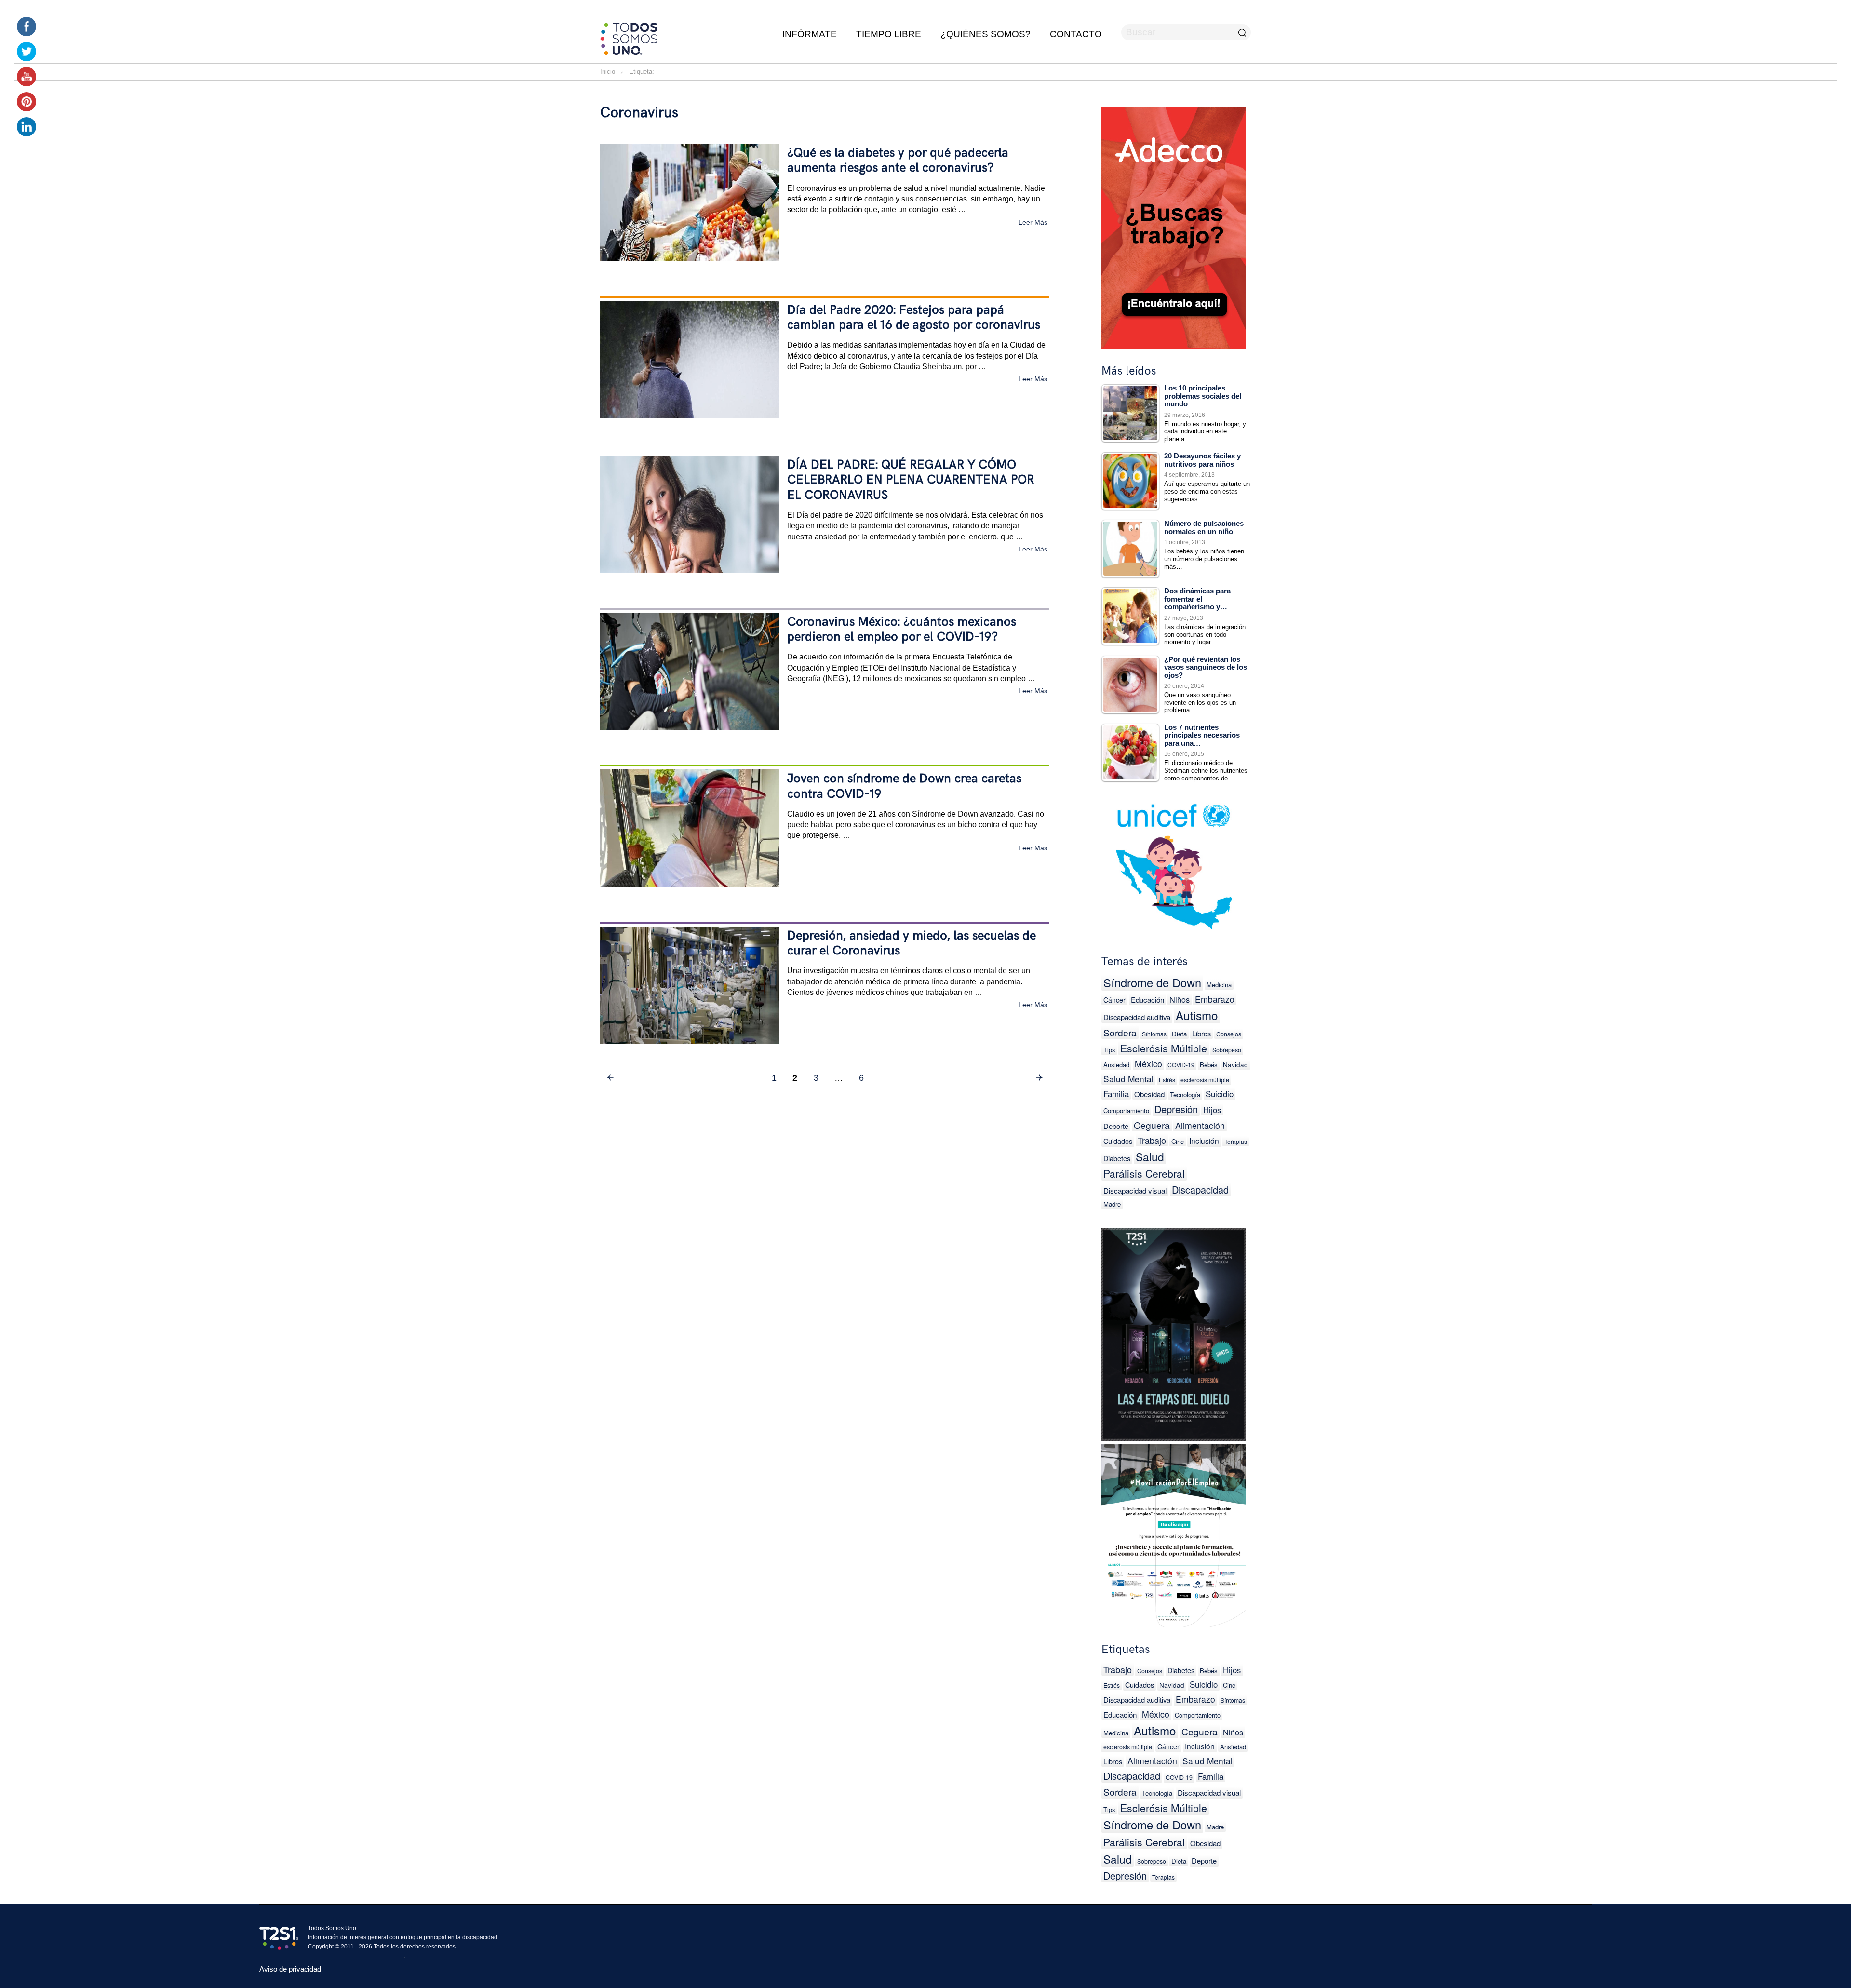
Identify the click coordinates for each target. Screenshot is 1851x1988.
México (1148, 1064)
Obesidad (1149, 1094)
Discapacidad (1200, 1189)
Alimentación (1200, 1125)
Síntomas (1154, 1034)
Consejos (1229, 1034)
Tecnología (1185, 1095)
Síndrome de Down (1152, 983)
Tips (1109, 1050)
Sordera (1120, 1032)
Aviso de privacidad (290, 1969)
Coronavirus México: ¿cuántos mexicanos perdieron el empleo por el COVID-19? (902, 630)
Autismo (1197, 1015)
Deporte (1116, 1126)
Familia (1116, 1094)
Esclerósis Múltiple (1164, 1048)
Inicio (608, 72)
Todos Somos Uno (332, 1928)
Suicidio (1220, 1094)
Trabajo (1152, 1140)
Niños (1180, 999)
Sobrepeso (1227, 1050)
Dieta (1179, 1034)
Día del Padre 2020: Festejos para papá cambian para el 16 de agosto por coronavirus (914, 318)
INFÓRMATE (810, 34)
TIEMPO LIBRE (889, 34)
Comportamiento (1126, 1110)
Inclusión (1204, 1141)
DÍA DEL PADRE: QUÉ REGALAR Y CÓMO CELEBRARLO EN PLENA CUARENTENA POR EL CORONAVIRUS (911, 480)
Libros (1201, 1033)
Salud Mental (1128, 1079)
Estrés (1167, 1080)
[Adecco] (1174, 226)
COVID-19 (1181, 1065)
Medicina (1219, 985)
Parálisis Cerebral (1144, 1173)
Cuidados (1118, 1141)
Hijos (1212, 1110)
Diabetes (1117, 1158)
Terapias (1236, 1141)
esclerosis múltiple (1205, 1080)
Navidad (1235, 1064)
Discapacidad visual (1135, 1190)
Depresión (1176, 1109)
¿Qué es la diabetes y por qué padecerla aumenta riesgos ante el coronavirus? (898, 161)
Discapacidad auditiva (1137, 1017)
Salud (1150, 1156)
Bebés (1209, 1065)
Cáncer (1114, 1000)
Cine (1178, 1141)
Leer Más (1033, 222)
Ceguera (1152, 1125)
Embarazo (1215, 999)
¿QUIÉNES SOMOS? (986, 34)
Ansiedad (1116, 1065)
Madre (1112, 1204)
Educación (1147, 1000)
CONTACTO (1076, 34)
